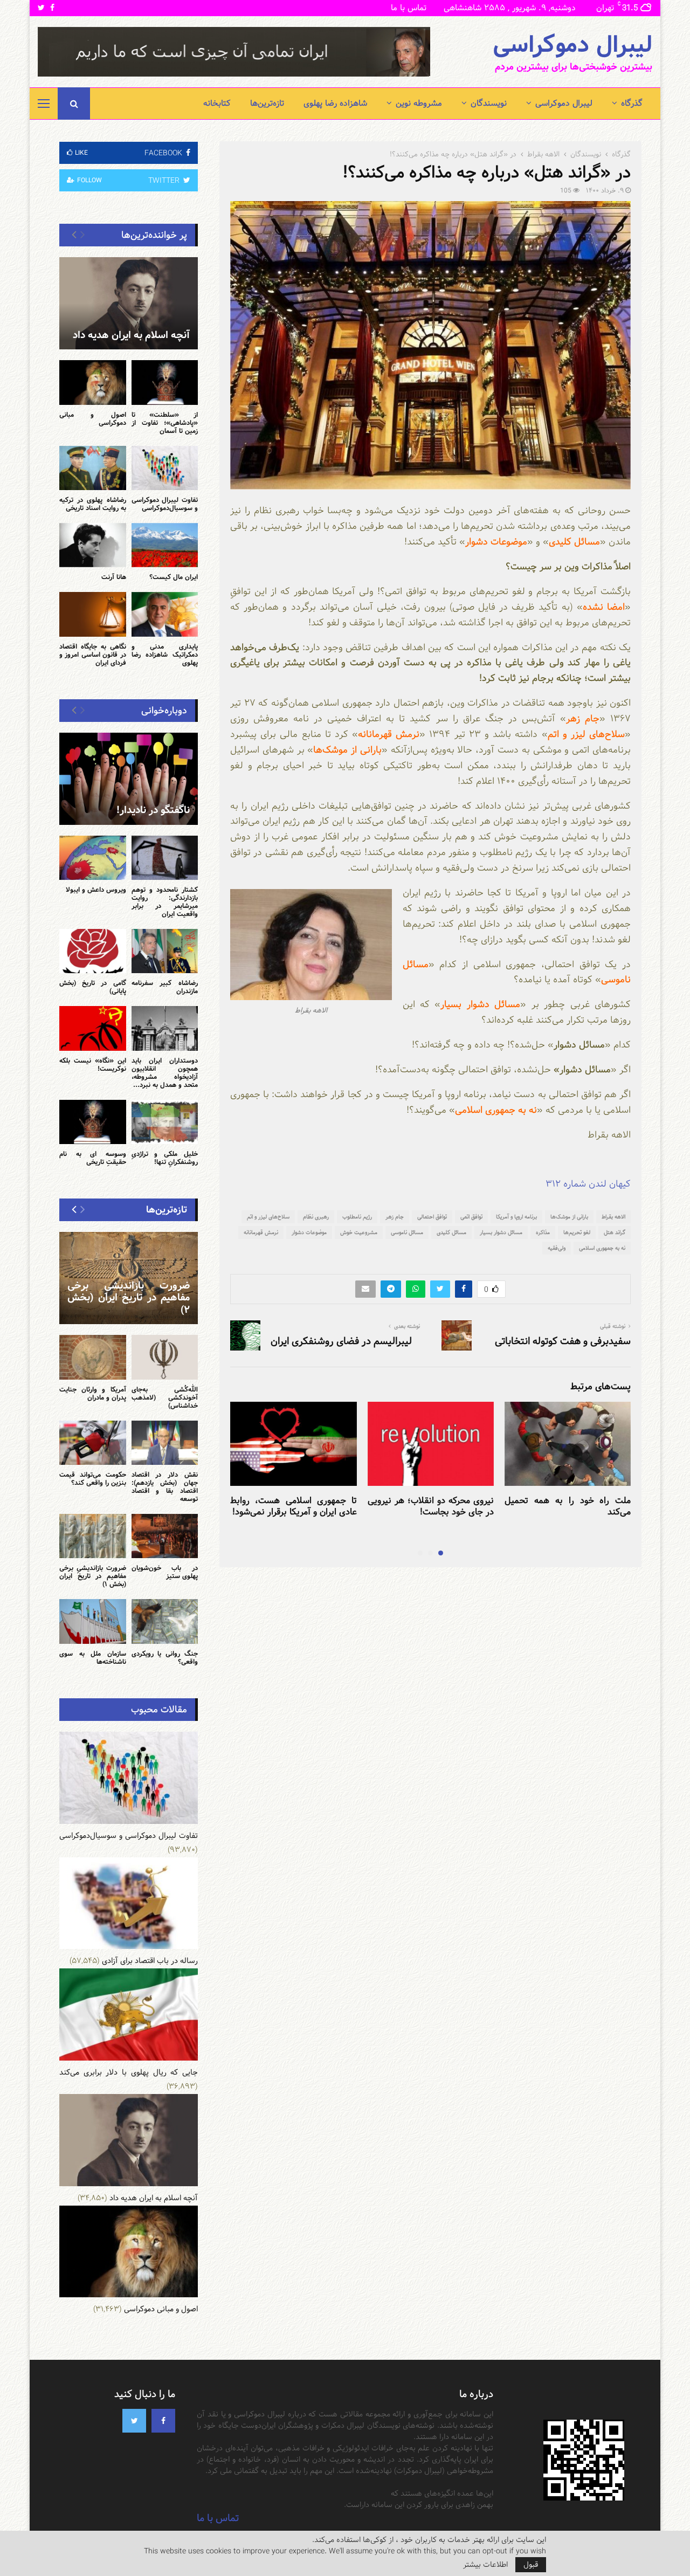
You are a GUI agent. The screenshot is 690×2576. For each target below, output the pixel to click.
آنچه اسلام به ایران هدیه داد (131, 335)
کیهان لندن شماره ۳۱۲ (588, 1184)
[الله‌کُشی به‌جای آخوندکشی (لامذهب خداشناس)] (165, 1357)
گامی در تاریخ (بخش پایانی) (93, 987)
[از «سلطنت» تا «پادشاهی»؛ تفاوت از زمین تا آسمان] (165, 382)
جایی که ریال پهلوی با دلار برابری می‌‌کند (129, 2072)
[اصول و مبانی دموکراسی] (93, 382)
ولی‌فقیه (557, 1248)
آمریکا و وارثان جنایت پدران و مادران (93, 1393)
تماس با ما (409, 8)
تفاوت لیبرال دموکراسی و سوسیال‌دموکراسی (165, 504)
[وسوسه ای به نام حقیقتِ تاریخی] (93, 1122)
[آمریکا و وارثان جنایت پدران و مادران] (93, 1357)
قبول (531, 2565)
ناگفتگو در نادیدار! (153, 810)
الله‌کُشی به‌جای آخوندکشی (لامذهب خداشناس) (165, 1397)
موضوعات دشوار (309, 1232)
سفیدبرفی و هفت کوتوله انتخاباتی (563, 1341)
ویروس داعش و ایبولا (96, 890)
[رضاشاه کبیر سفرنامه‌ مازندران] (165, 951)
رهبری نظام (316, 1217)
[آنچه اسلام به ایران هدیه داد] (129, 303)
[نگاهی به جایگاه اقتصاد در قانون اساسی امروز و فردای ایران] (93, 614)
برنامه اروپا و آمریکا (516, 1217)
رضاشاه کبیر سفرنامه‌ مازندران (165, 987)
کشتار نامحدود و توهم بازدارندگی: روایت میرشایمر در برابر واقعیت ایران (165, 902)
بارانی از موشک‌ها (569, 1217)
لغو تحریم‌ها (577, 1232)
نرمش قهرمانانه (261, 1232)
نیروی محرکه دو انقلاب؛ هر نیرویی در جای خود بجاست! (431, 1506)
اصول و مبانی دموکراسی (93, 419)
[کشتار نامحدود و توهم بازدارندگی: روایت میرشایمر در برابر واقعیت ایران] (165, 858)
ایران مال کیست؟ (174, 577)
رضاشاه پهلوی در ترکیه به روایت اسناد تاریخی (93, 504)
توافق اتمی (471, 1217)
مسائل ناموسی (407, 1232)
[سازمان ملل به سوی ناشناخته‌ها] (93, 1621)
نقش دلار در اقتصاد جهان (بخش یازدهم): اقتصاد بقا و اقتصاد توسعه (165, 1487)
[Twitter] (134, 2421)
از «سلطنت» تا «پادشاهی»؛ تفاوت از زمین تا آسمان (165, 423)
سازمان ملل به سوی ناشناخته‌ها (93, 1658)
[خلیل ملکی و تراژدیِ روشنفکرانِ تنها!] (165, 1122)
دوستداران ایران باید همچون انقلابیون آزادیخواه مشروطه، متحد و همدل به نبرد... (165, 1073)
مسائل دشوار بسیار (501, 1232)
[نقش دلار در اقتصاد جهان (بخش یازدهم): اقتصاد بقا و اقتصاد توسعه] (165, 1443)
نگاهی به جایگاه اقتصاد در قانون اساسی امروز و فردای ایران (93, 655)
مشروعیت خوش (359, 1232)
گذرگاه (632, 103)
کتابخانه (217, 103)
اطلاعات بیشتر (485, 2565)
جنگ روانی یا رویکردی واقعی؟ (165, 1658)
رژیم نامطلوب (357, 1217)
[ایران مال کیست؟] (165, 545)
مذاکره (543, 1232)
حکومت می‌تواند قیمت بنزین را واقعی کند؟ (93, 1479)
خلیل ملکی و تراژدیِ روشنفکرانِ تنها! (165, 1158)
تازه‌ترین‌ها (267, 103)
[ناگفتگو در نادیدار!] (129, 779)
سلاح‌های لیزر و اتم (268, 1217)
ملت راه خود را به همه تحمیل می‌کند (568, 1506)
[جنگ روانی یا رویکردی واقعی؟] (165, 1621)
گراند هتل (615, 1232)
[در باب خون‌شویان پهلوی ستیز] (165, 1536)
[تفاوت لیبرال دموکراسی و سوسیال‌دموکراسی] (165, 468)
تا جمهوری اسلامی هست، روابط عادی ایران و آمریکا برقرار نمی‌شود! (293, 1506)
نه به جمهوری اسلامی (602, 1248)
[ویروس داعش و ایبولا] (93, 858)
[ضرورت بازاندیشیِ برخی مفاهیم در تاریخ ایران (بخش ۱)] (93, 1536)
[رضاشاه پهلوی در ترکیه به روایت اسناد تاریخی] (93, 468)
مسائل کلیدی (451, 1232)
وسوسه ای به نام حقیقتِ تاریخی (93, 1158)
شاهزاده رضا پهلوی (335, 103)
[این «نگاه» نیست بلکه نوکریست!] (93, 1028)
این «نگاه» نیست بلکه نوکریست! (93, 1065)
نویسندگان (489, 103)
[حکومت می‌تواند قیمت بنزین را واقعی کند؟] (93, 1443)
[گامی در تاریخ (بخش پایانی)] (93, 951)
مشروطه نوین (419, 103)
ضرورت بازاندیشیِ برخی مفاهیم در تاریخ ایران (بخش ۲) (129, 1298)
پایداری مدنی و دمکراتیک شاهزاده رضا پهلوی (165, 655)
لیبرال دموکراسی (572, 45)
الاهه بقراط (613, 1217)
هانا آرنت (114, 577)
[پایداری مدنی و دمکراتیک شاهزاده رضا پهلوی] (165, 614)
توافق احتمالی (432, 1217)
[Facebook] (163, 2421)
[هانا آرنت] (93, 545)
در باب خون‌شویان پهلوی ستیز (165, 1572)
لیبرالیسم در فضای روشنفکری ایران (341, 1341)
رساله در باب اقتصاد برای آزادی (150, 1961)
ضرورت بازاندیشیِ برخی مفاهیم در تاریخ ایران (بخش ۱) (93, 1576)
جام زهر (395, 1217)
